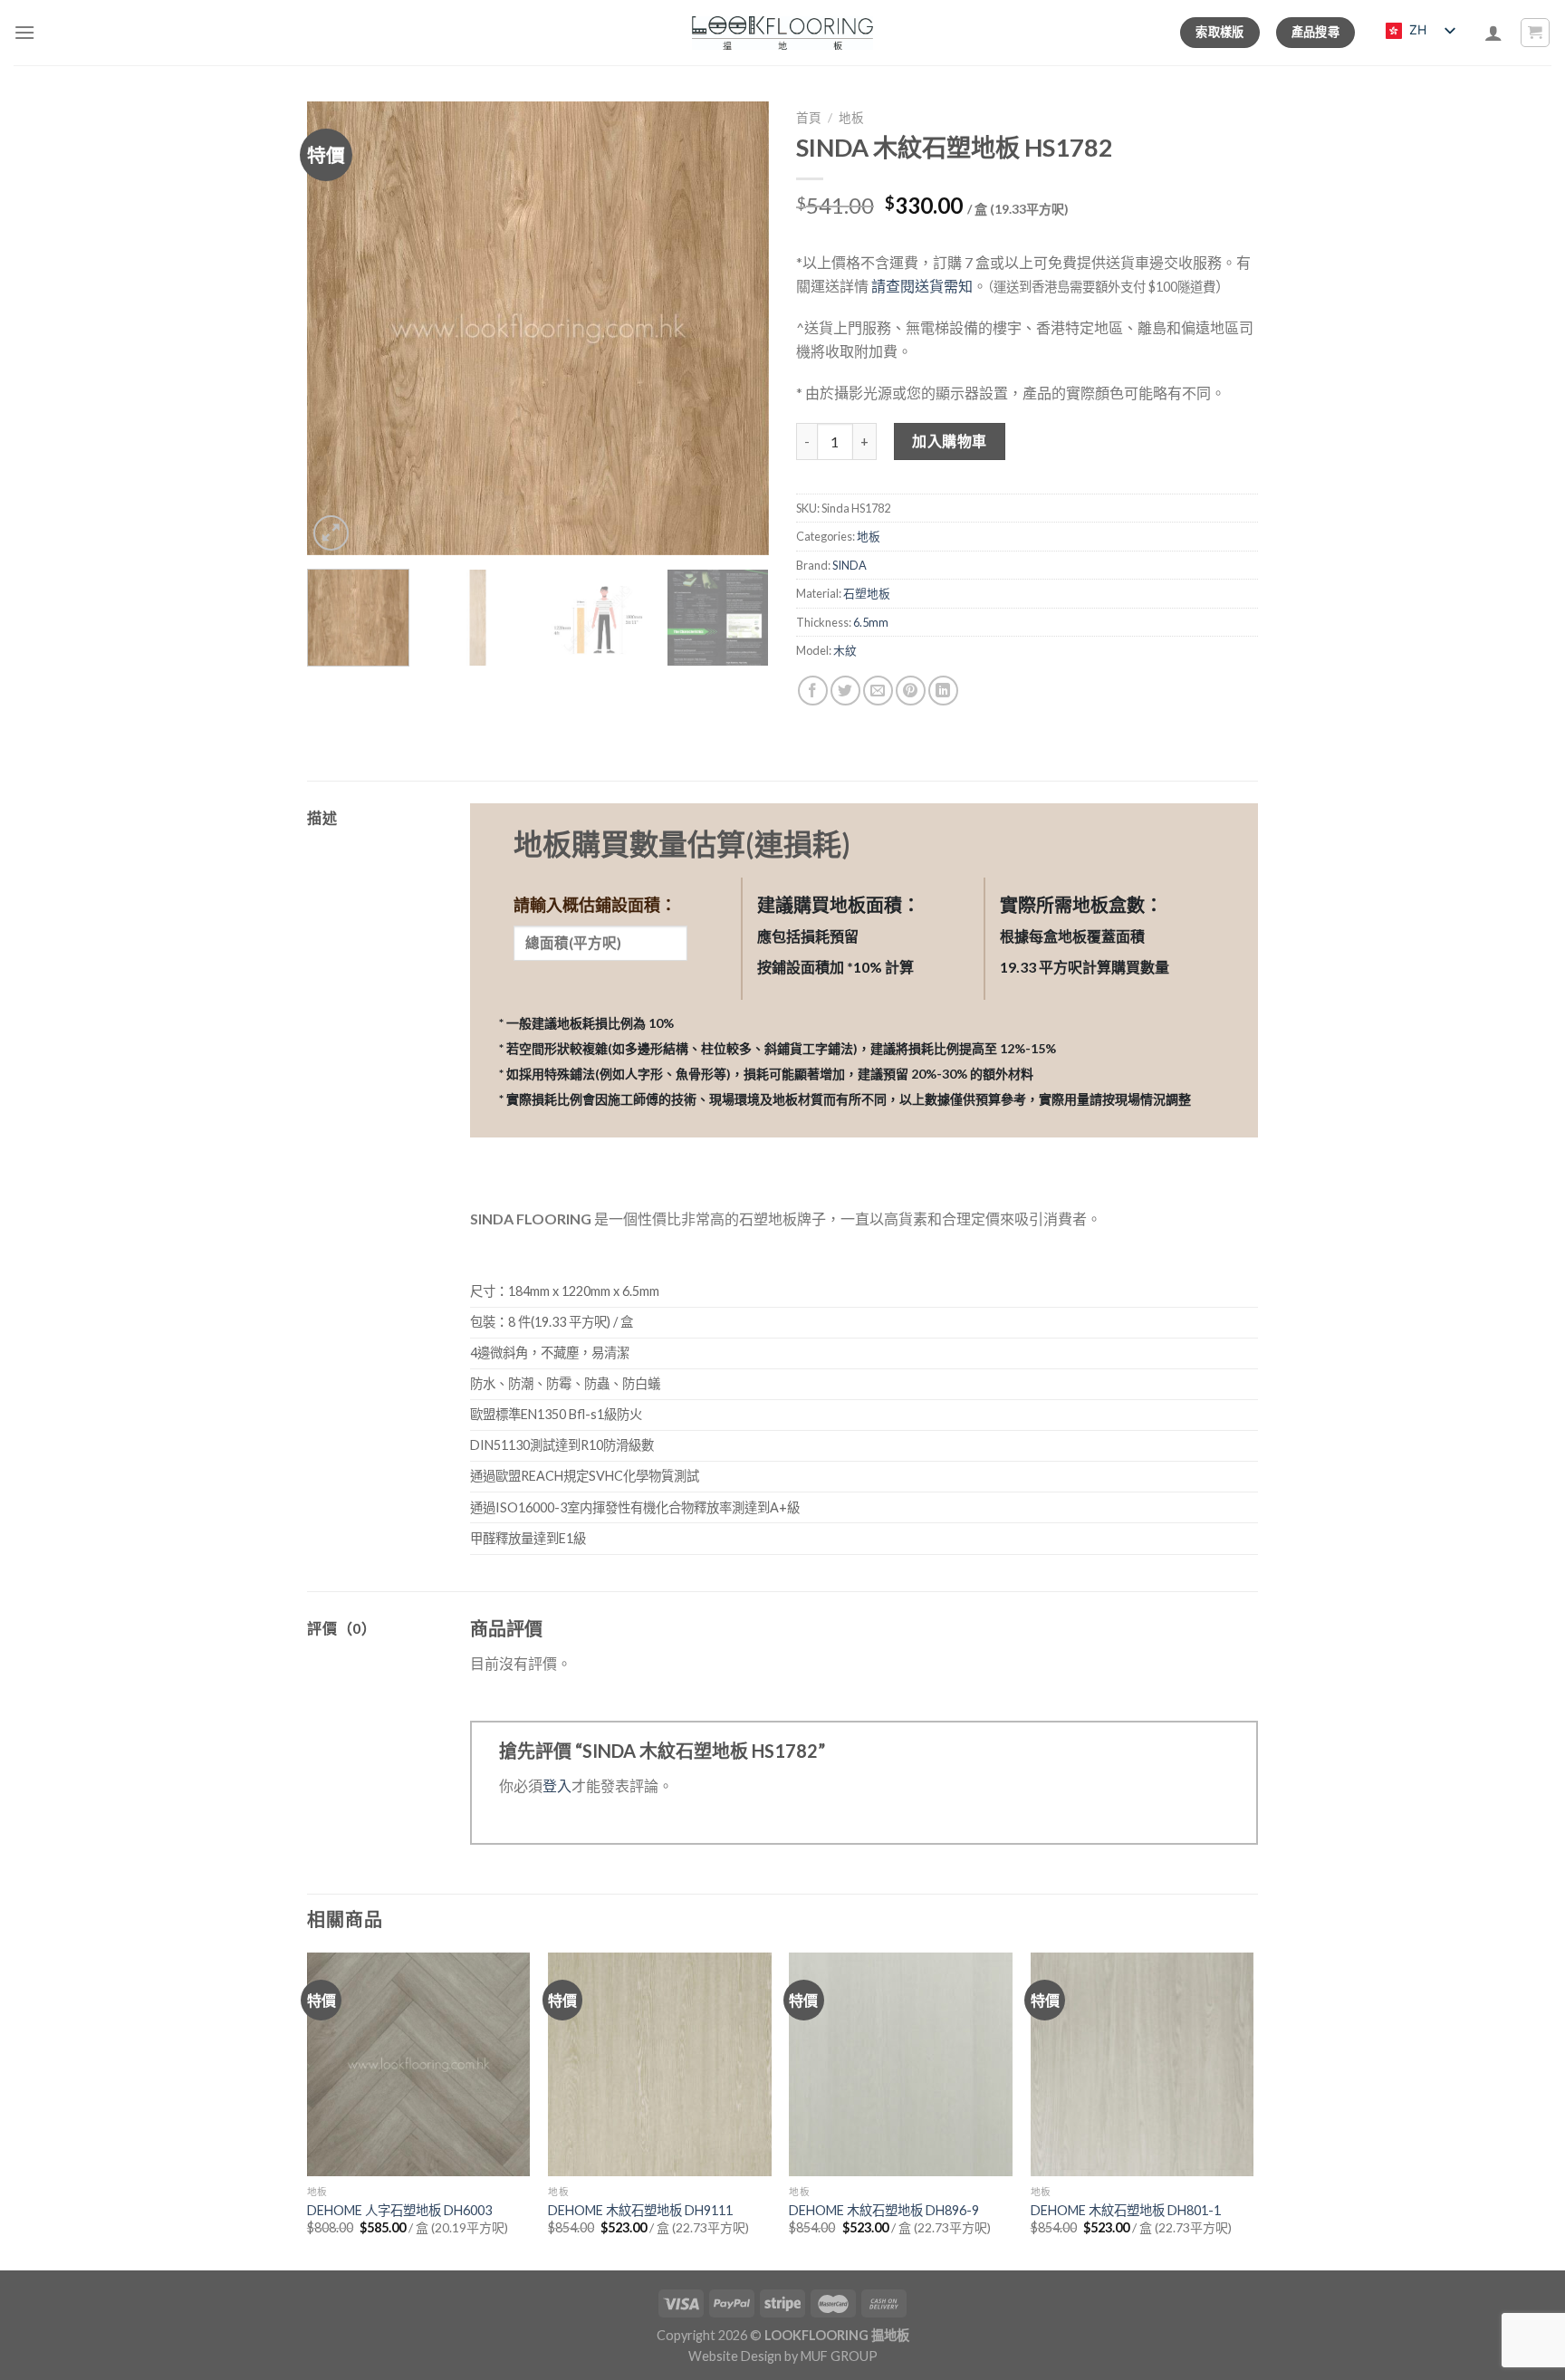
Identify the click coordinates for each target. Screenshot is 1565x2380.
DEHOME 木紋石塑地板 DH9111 (640, 2210)
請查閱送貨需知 (922, 286)
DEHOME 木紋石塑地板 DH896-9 (884, 2210)
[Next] (737, 328)
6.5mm (871, 622)
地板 (851, 118)
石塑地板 (867, 593)
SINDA (850, 565)
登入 (557, 1785)
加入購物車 (949, 441)
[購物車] (1536, 33)
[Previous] (339, 328)
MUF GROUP (839, 2356)
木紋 (845, 650)
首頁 (809, 118)
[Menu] (24, 32)
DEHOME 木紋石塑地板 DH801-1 (1126, 2210)
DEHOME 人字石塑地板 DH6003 (399, 2210)
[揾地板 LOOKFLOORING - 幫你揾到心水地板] (783, 33)
